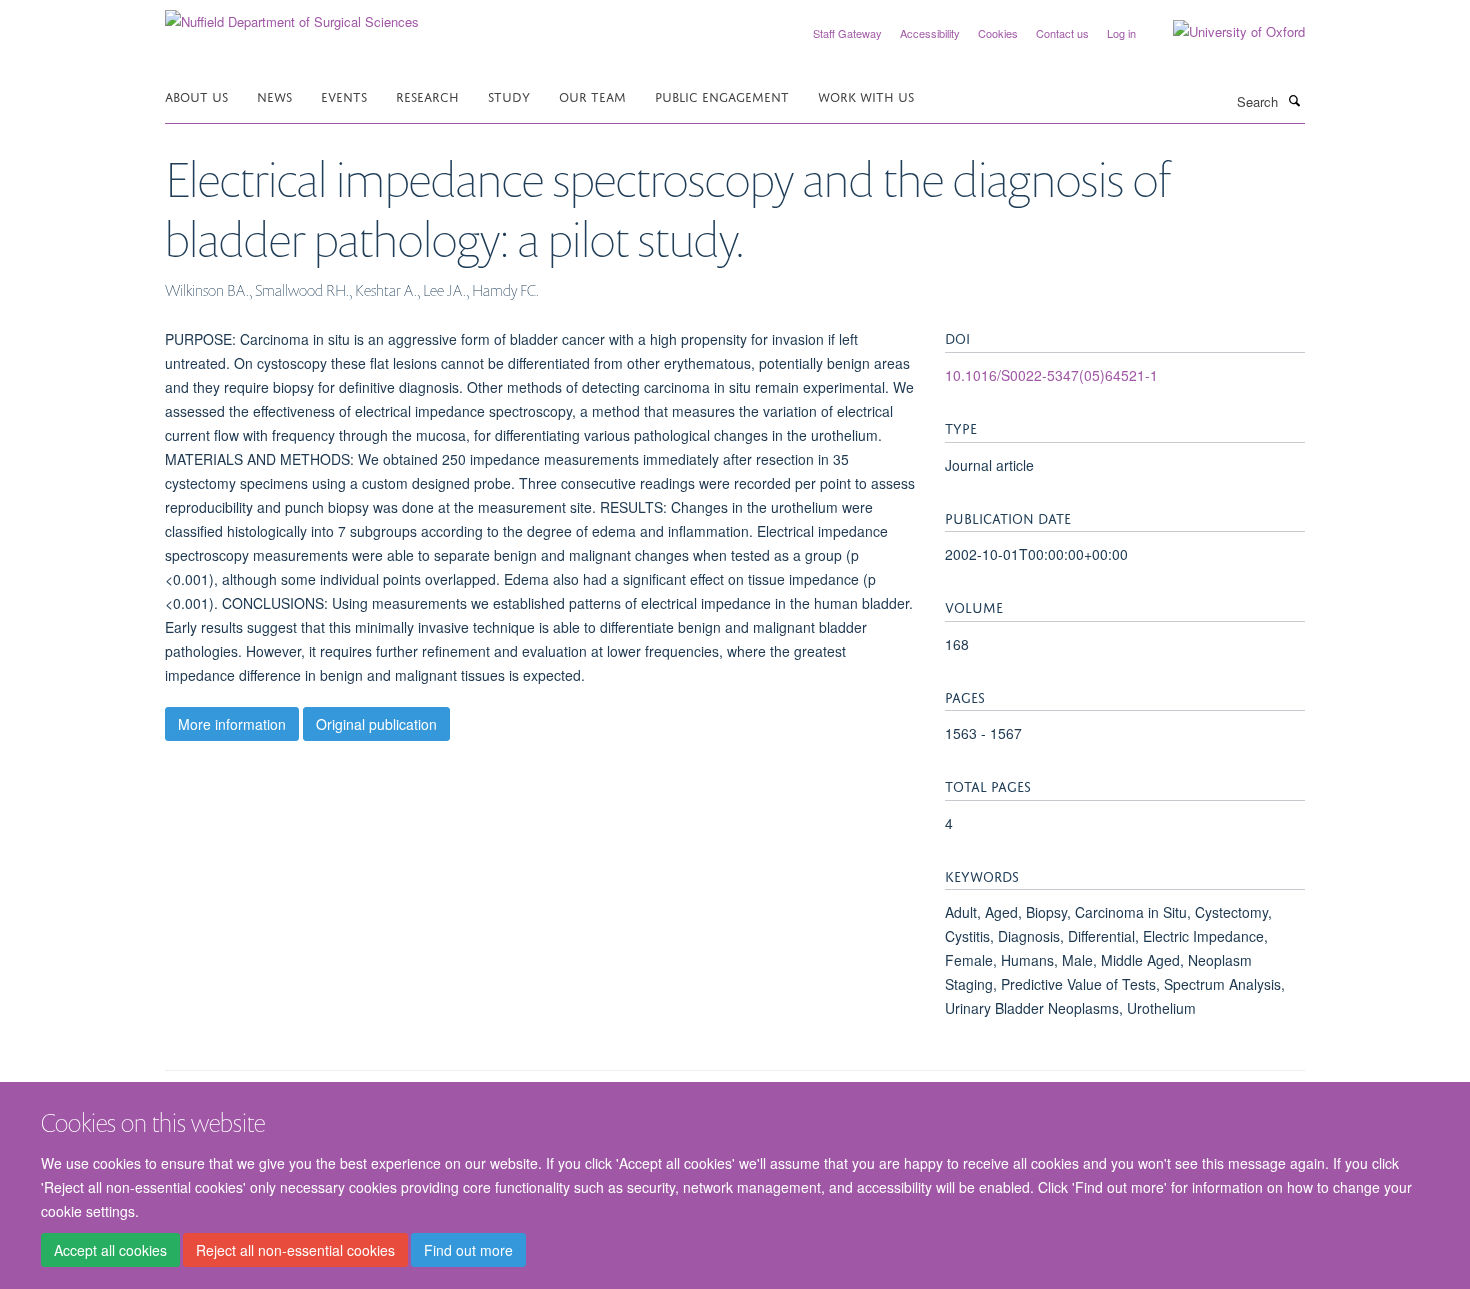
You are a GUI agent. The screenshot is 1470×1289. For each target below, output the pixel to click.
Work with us (866, 95)
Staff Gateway (847, 33)
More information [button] (232, 724)
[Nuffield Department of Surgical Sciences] (292, 14)
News (274, 95)
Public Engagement (722, 95)
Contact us (1062, 33)
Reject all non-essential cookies (295, 1250)
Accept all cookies (110, 1250)
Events (344, 95)
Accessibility (930, 33)
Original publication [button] (376, 724)
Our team (592, 95)
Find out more (468, 1250)
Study (509, 95)
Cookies (998, 33)
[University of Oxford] (1224, 32)
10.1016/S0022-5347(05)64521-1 (1051, 375)
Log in (1121, 33)
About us (196, 95)
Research (427, 95)
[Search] (1294, 100)
